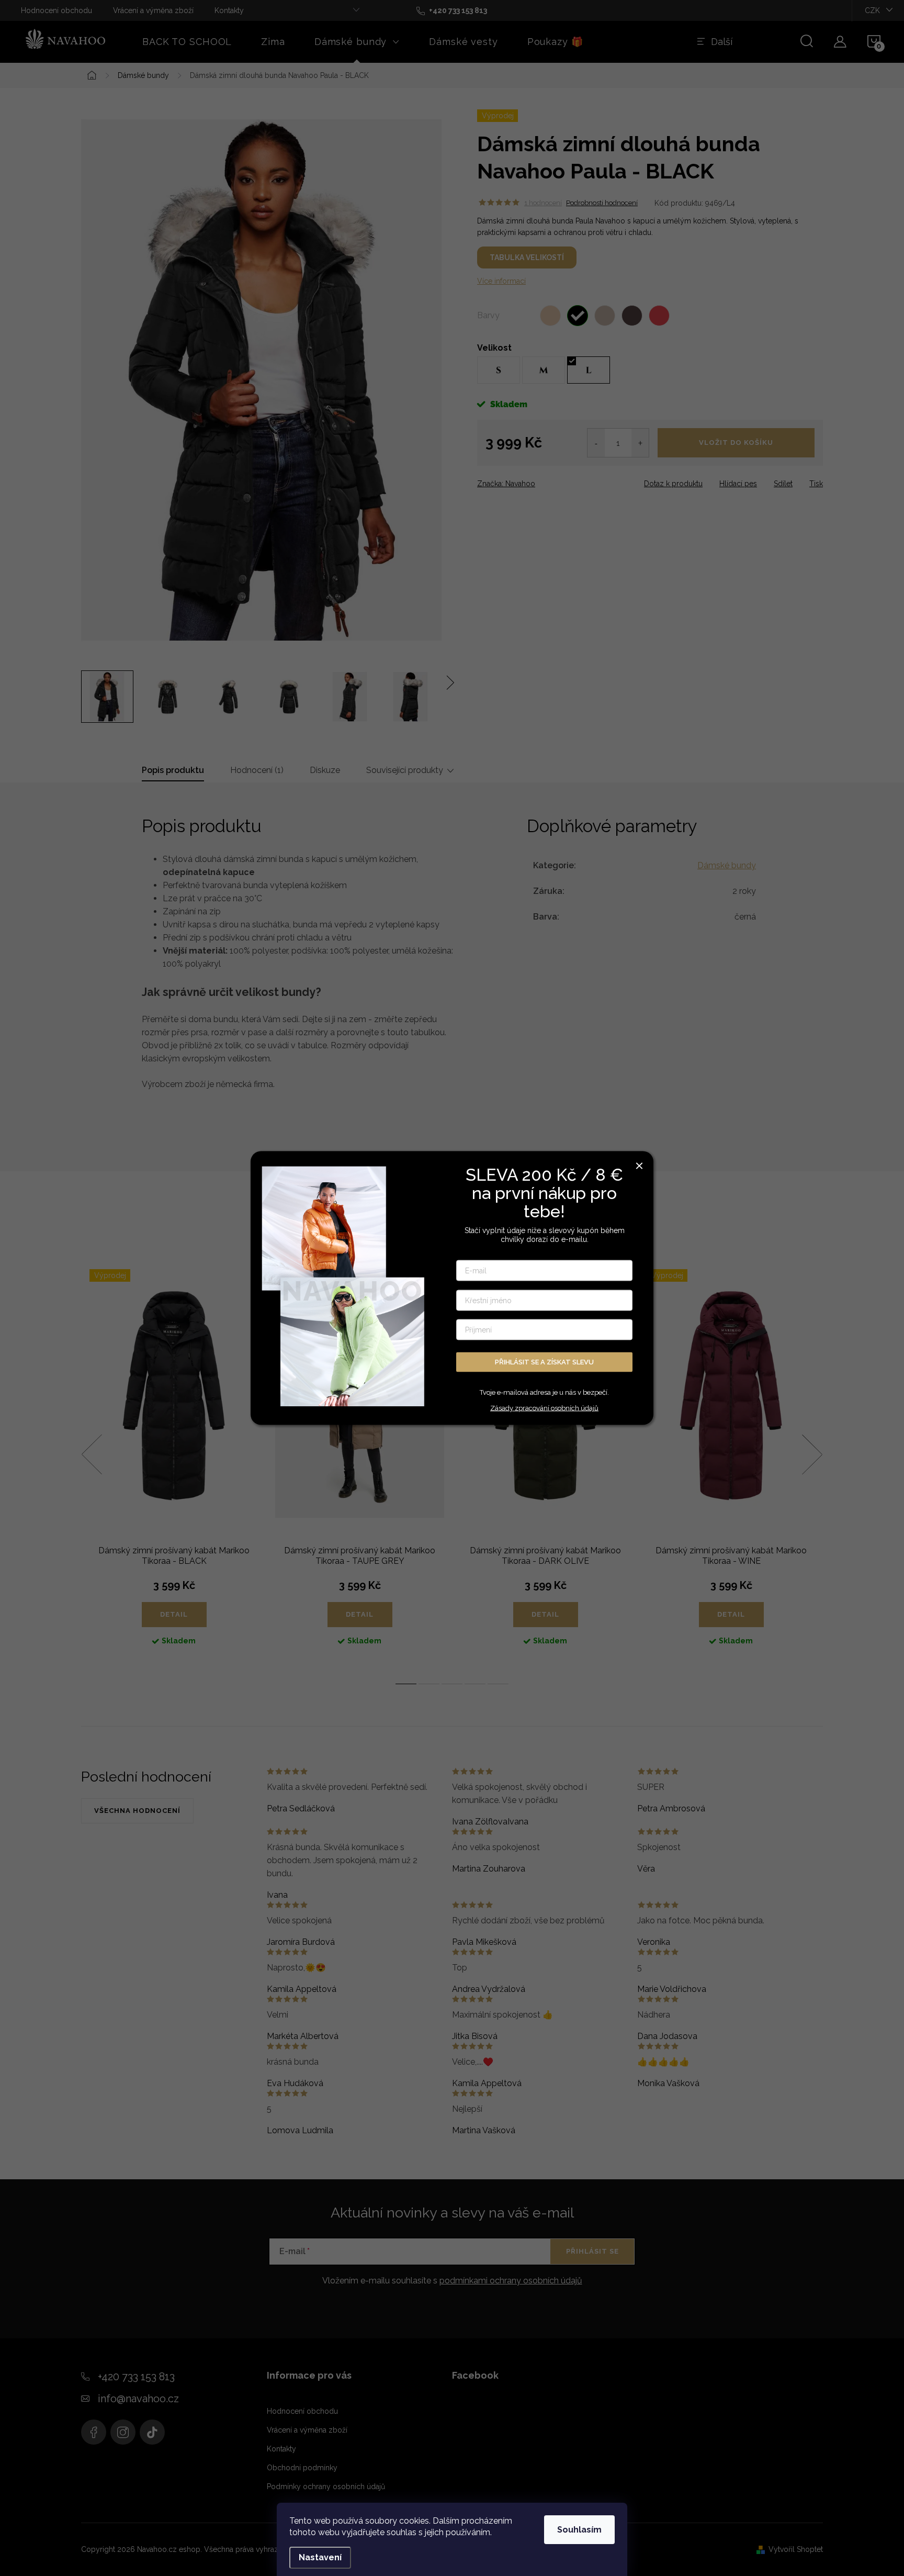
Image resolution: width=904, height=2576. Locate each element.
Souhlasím (579, 2530)
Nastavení (320, 2557)
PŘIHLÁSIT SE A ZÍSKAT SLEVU (544, 1362)
